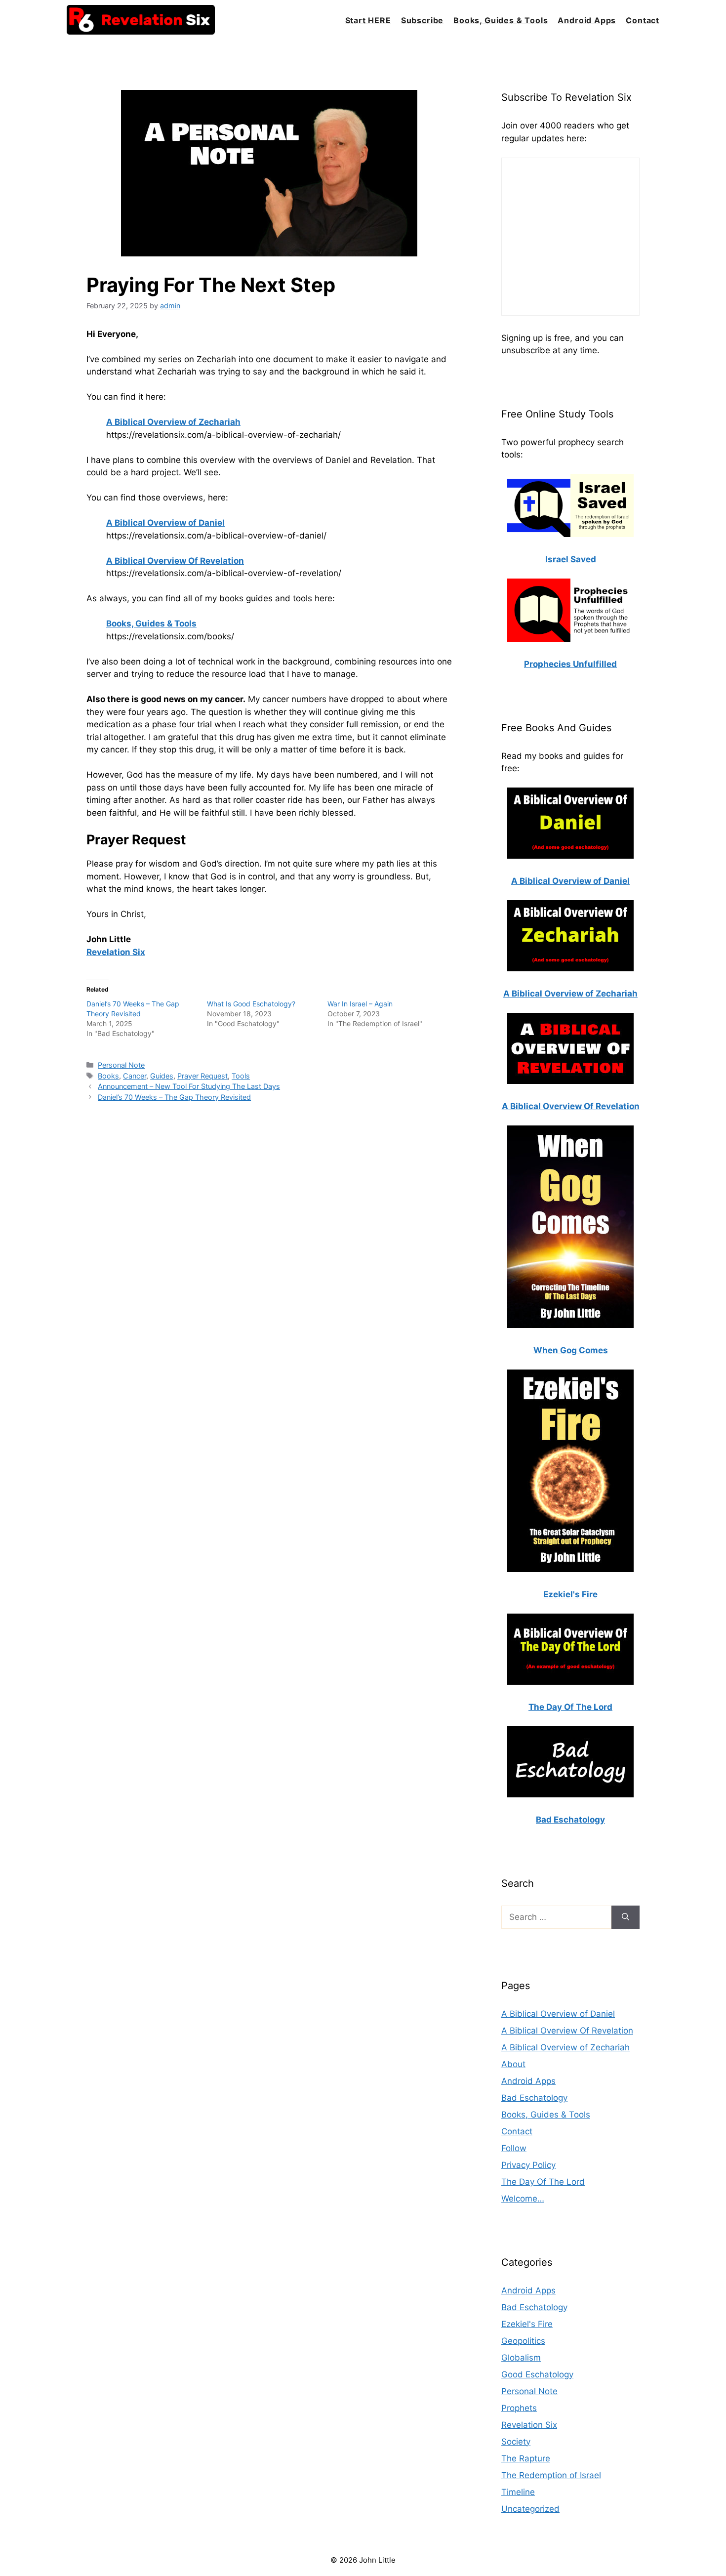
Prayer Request (202, 1076)
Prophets (519, 2408)
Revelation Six (529, 2425)
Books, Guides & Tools (501, 20)
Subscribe (422, 20)
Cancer (135, 1076)
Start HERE (368, 20)
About (513, 2064)
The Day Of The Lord (543, 2182)
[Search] (625, 1917)
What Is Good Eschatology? (251, 1004)
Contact (643, 20)
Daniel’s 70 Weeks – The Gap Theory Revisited (174, 1097)
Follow (514, 2148)
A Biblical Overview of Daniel (558, 2014)
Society (516, 2442)
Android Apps (587, 20)
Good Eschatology (537, 2374)
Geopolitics (523, 2341)
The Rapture (526, 2458)
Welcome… (523, 2199)
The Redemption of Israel (551, 2475)
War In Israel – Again (360, 1004)
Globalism (521, 2358)
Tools (241, 1076)
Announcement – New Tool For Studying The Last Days (189, 1086)
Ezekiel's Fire (527, 2324)
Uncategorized (530, 2509)
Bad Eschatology (534, 2098)
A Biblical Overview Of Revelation (567, 2031)
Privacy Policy (528, 2165)
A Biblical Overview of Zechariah (565, 2047)
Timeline (518, 2492)
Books (108, 1076)
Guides (162, 1076)
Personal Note (121, 1065)
